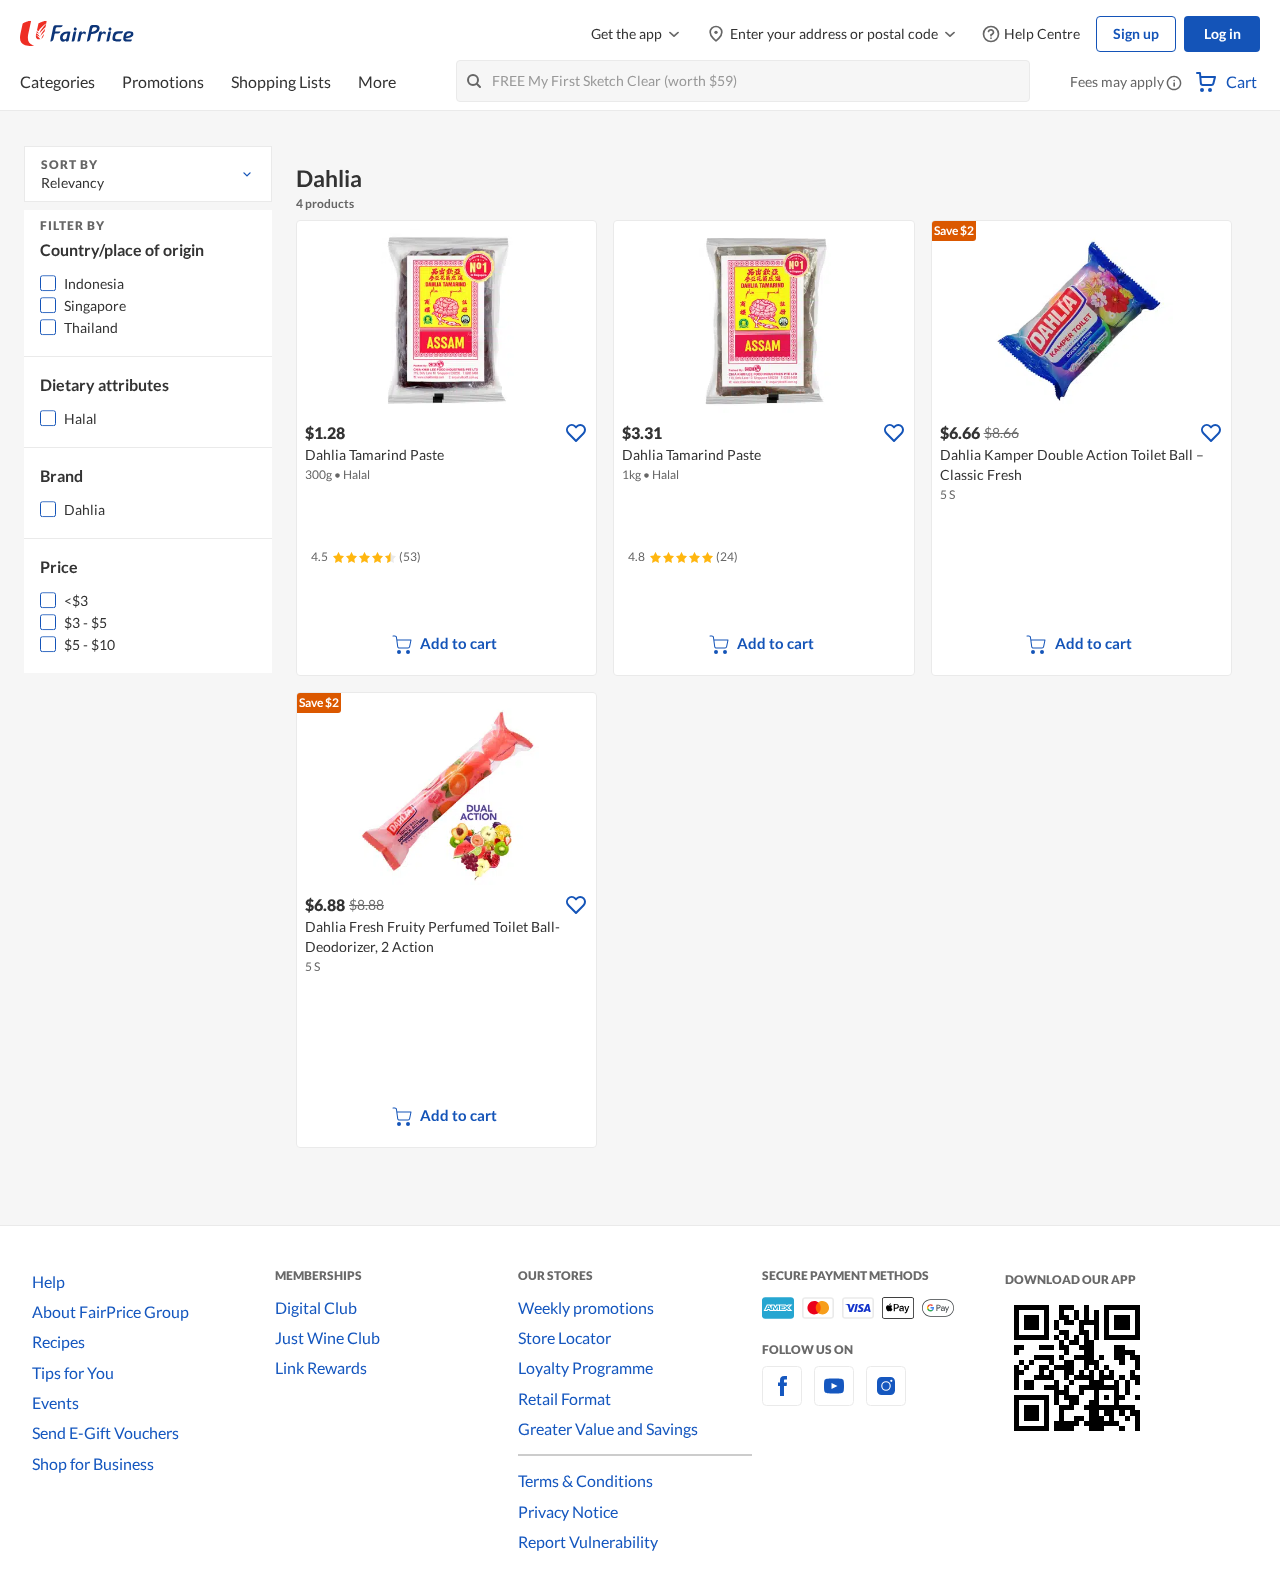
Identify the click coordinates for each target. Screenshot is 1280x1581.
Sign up (1136, 33)
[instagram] (886, 1397)
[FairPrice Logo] (77, 34)
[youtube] (834, 1397)
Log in (1222, 33)
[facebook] (782, 1397)
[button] (1174, 84)
